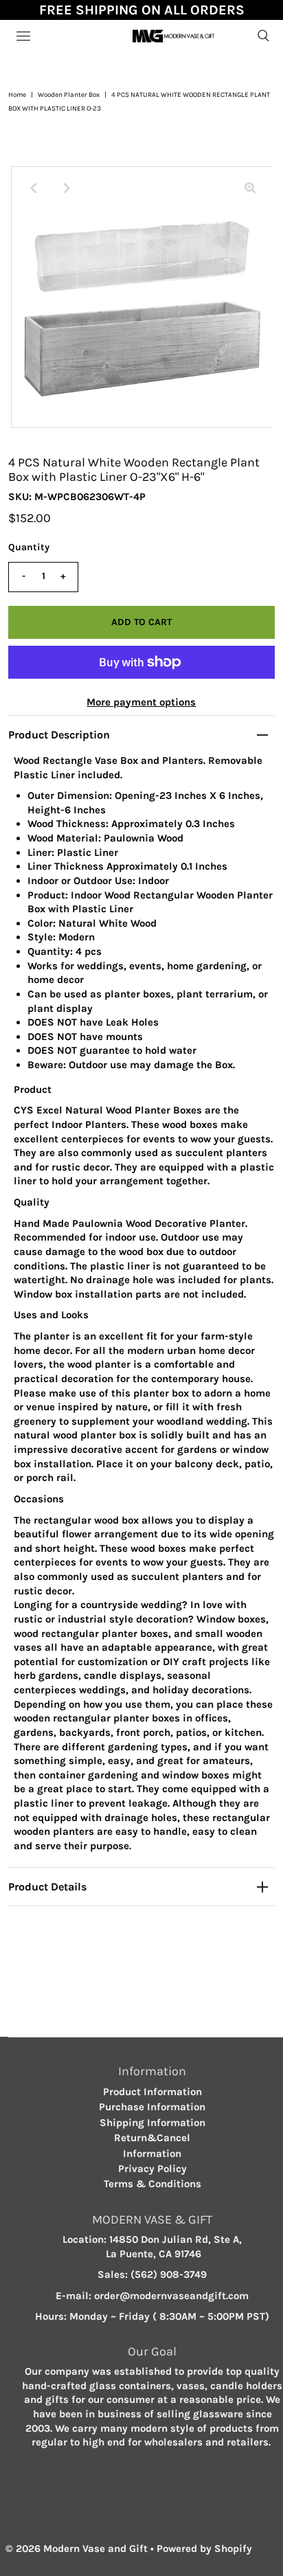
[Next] (67, 188)
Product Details (47, 1887)
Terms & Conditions (152, 2184)
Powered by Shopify (204, 2549)
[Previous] (33, 188)
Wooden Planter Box (69, 95)
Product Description (59, 735)
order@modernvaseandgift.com (171, 2296)
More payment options (141, 702)
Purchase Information (152, 2107)
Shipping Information (152, 2123)
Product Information (152, 2092)
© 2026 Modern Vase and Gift (77, 2549)
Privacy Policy (152, 2169)
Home (17, 95)
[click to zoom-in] (250, 188)
